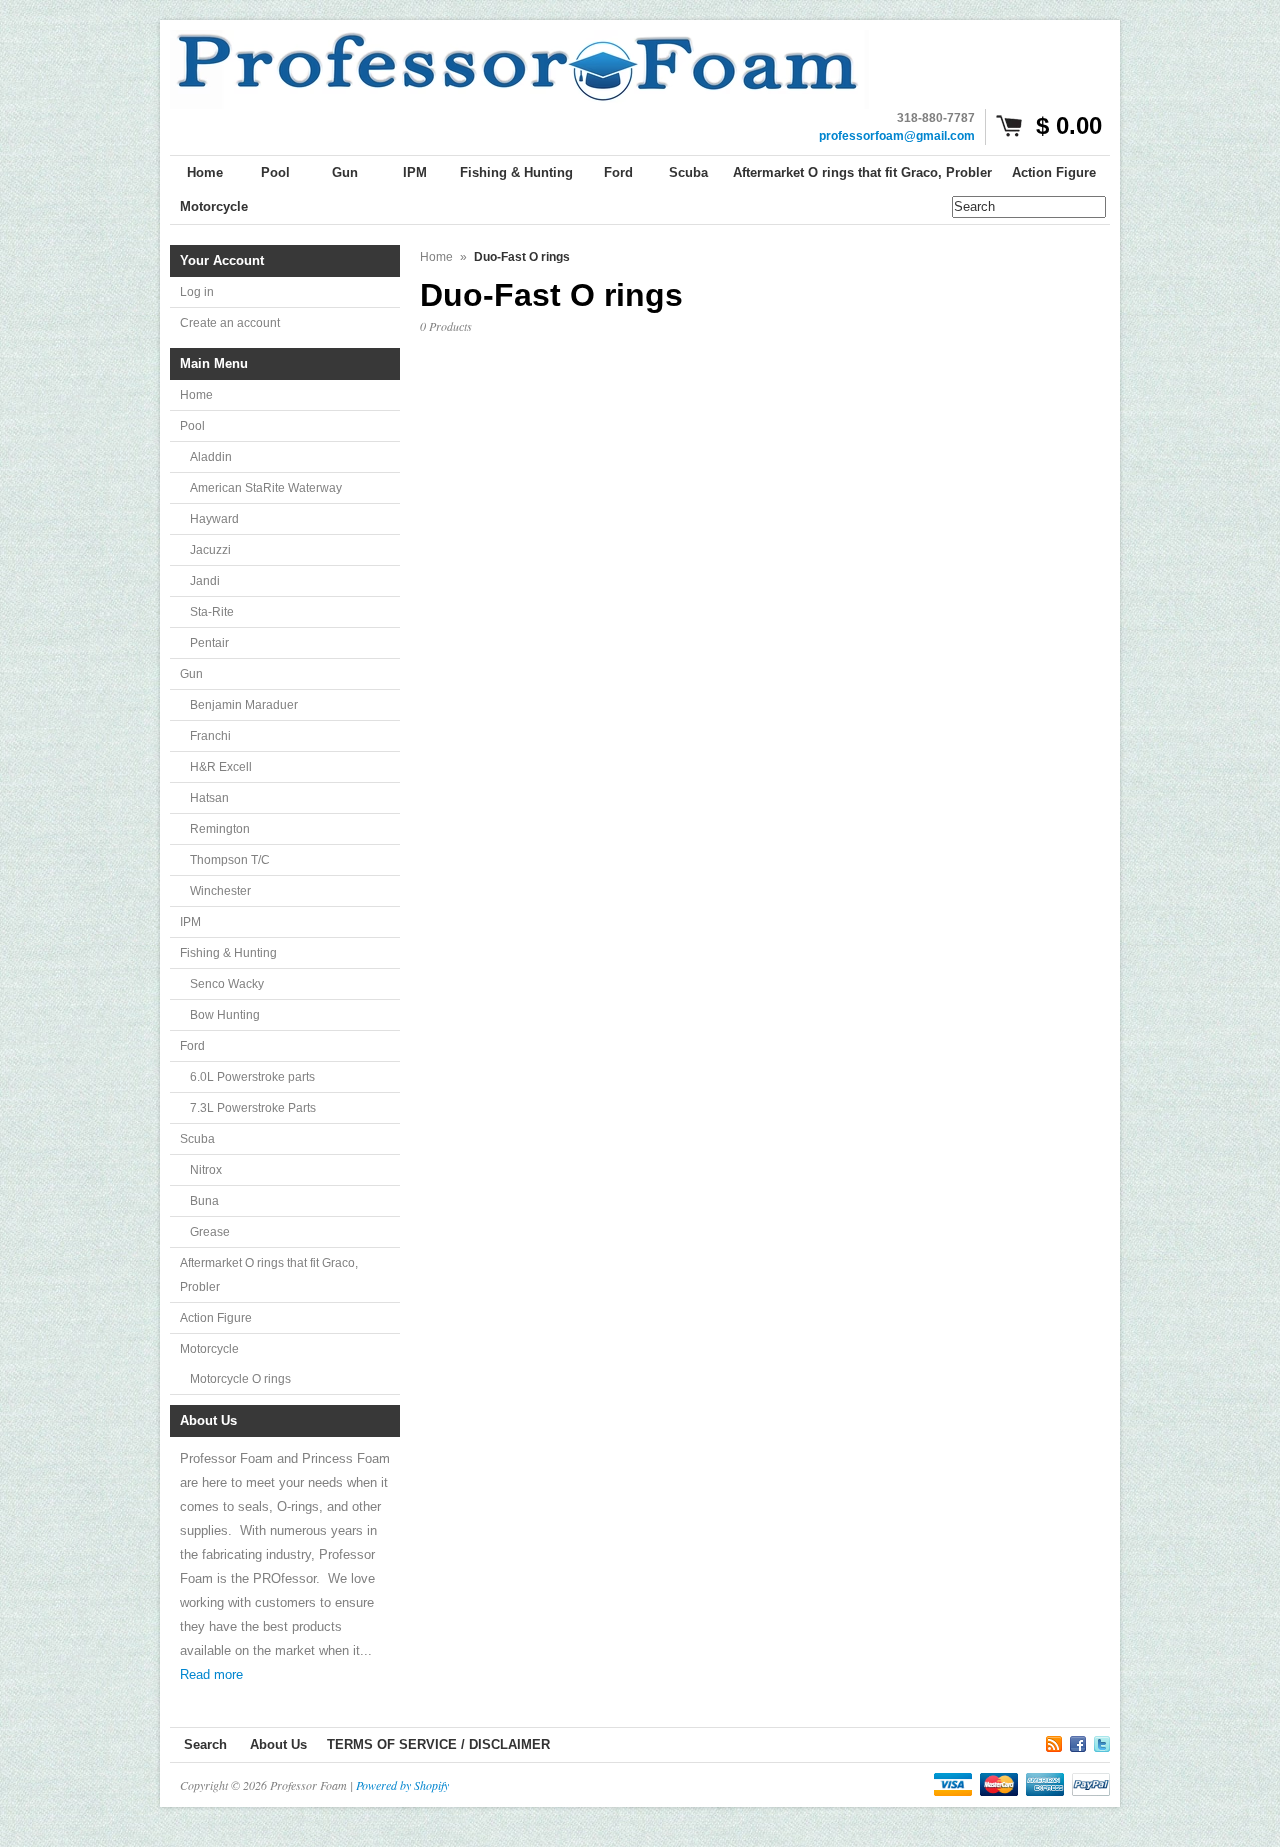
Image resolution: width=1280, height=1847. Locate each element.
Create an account (230, 323)
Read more (211, 1674)
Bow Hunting (225, 1015)
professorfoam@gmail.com (897, 136)
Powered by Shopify (402, 1785)
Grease (210, 1232)
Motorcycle (209, 1349)
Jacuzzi (210, 550)
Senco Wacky (227, 984)
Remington (220, 829)
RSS (1054, 1741)
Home (196, 395)
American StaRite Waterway (266, 488)
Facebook (1078, 1741)
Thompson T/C (230, 860)
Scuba (197, 1139)
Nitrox (206, 1170)
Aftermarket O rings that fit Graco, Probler (269, 1275)
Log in (197, 292)
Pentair (209, 643)
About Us (278, 1744)
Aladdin (211, 457)
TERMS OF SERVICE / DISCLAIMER (438, 1744)
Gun (191, 674)
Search (205, 1744)
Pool (192, 426)
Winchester (220, 891)
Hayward (214, 519)
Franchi (210, 736)
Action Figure (216, 1318)
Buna (204, 1201)
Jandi (205, 581)
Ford (192, 1046)
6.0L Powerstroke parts (252, 1077)
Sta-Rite (212, 612)
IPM (190, 922)
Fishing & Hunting (228, 953)
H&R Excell (221, 767)
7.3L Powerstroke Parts (253, 1108)
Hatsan (209, 798)
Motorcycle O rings (240, 1379)
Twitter (1102, 1741)
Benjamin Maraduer (244, 705)
